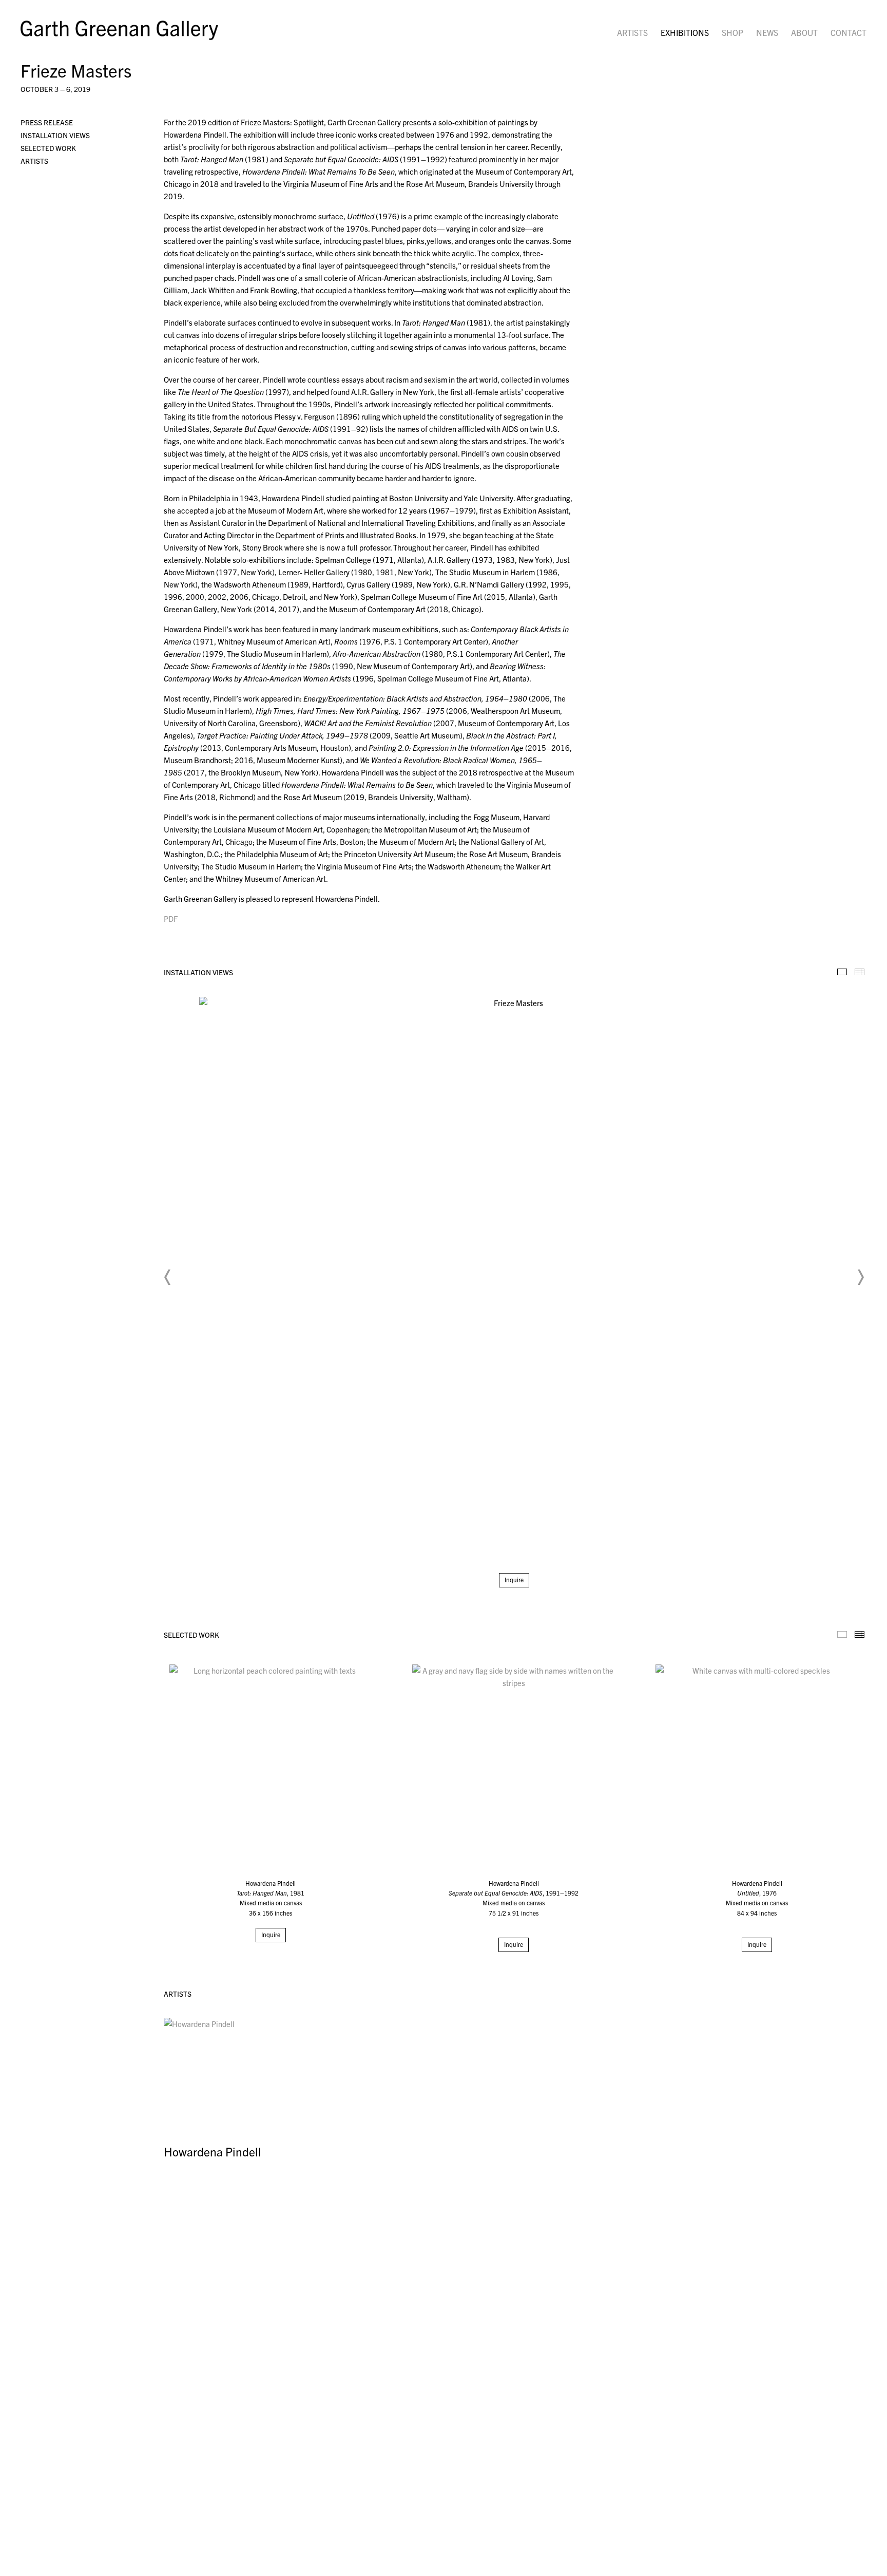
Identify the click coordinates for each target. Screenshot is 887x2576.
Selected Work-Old (842, 1634)
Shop (732, 32)
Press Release (47, 122)
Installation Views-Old (842, 972)
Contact (849, 32)
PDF (171, 918)
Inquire (514, 1579)
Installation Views (55, 135)
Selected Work (48, 148)
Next (860, 1277)
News (767, 32)
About (804, 32)
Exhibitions (685, 32)
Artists (632, 32)
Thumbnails (860, 972)
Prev (168, 1277)
